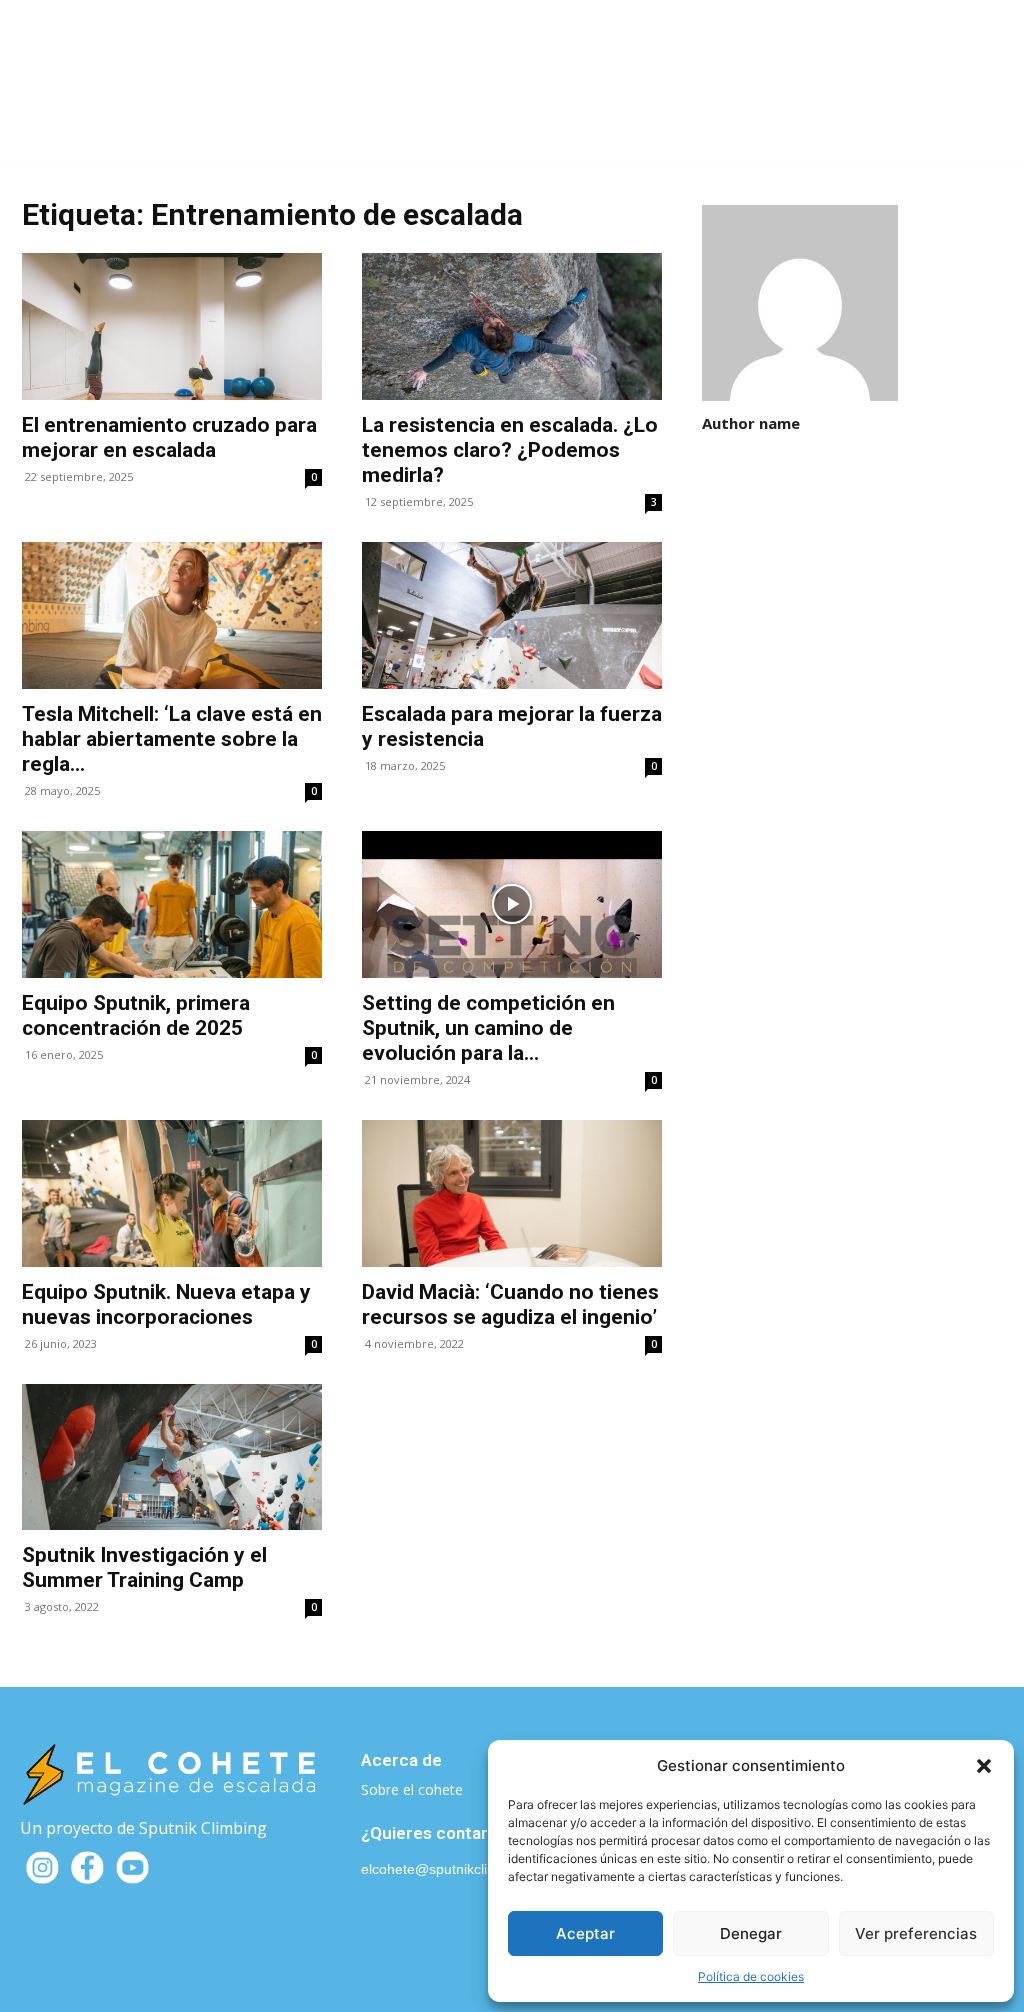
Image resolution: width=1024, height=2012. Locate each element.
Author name (751, 423)
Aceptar (585, 1933)
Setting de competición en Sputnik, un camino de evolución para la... (488, 1028)
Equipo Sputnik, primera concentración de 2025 (136, 1015)
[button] (984, 1766)
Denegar (751, 1933)
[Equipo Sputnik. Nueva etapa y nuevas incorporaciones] (172, 1193)
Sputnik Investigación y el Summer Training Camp (144, 1567)
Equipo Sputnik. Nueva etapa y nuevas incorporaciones (166, 1304)
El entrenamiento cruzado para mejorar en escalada (169, 437)
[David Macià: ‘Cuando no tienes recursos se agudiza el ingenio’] (512, 1193)
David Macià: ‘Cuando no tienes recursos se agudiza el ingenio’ (510, 1304)
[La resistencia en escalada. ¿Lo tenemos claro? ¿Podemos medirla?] (512, 326)
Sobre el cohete (412, 1789)
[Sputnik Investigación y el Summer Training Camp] (172, 1457)
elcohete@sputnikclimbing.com (459, 1869)
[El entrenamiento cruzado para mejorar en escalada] (172, 326)
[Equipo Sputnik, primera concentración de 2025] (172, 904)
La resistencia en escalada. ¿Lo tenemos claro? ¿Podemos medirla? (510, 450)
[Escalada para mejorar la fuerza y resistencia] (512, 615)
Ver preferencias (916, 1933)
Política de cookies (751, 1976)
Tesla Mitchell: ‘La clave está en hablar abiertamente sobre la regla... (172, 739)
